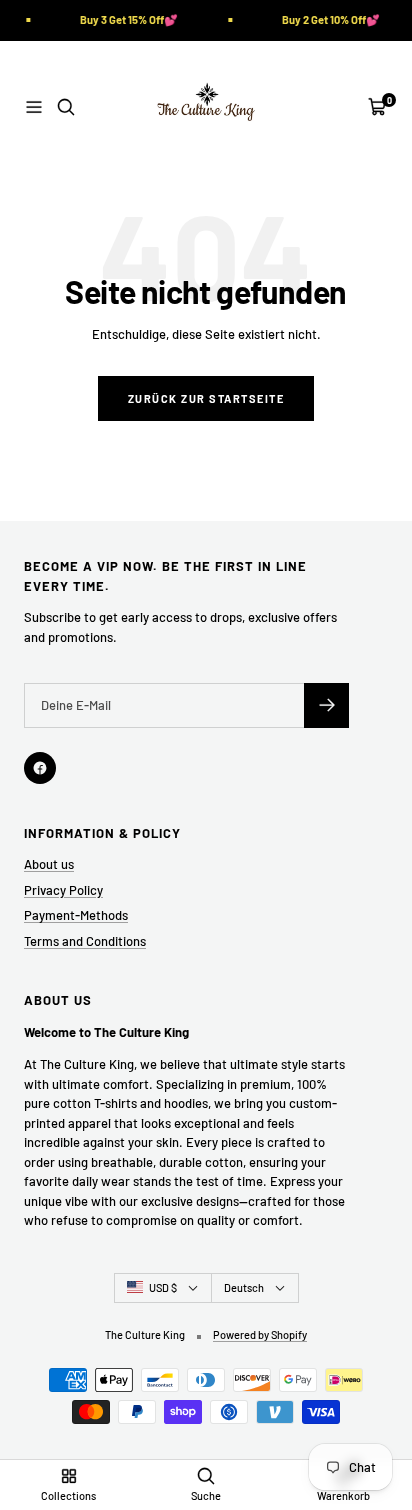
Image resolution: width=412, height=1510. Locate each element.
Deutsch (244, 1287)
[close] (337, 1415)
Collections (68, 1495)
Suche (206, 1495)
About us (49, 864)
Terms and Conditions (85, 941)
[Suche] (66, 107)
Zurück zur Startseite (206, 398)
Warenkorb (343, 1495)
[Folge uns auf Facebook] (40, 768)
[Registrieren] (326, 705)
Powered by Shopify (260, 1334)
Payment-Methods (76, 915)
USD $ (163, 1287)
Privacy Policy (63, 890)
